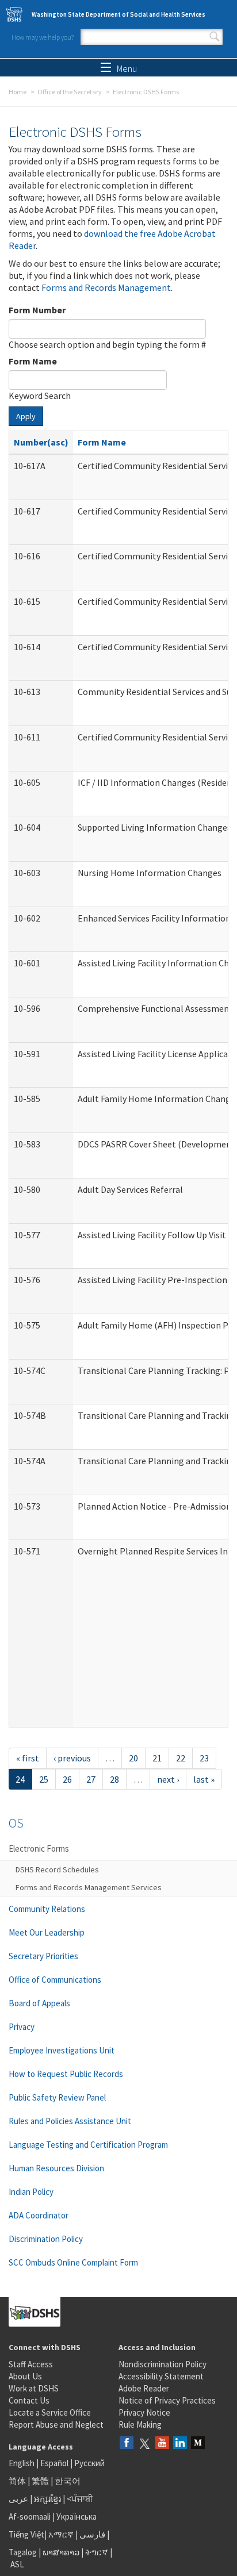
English (22, 2463)
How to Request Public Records (66, 2074)
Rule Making (140, 2425)
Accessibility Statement (161, 2376)
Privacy (22, 2027)
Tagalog (23, 2552)
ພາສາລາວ (61, 2552)
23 (204, 1758)
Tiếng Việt (26, 2534)
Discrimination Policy (46, 2239)
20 (133, 1758)
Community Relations (47, 1909)
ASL (17, 2564)
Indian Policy (31, 2192)
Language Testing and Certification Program (88, 2145)
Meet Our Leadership (47, 1932)
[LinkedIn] (180, 2443)
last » (204, 1779)
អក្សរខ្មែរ (47, 2499)
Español (54, 2463)
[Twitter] (144, 2443)
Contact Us (29, 2400)
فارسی (91, 2534)
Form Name (33, 361)
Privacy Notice (144, 2412)
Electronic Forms (39, 1848)
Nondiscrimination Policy (163, 2364)
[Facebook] (127, 2443)
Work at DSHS (34, 2388)
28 (114, 1779)
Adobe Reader (144, 2388)
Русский (89, 2463)
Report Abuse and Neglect (56, 2425)
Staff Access (31, 2364)
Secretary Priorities (43, 1956)
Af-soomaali (30, 2517)
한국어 (68, 2481)
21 (157, 1758)
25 (44, 1779)
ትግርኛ (97, 2552)
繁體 (41, 2481)
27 (91, 1779)
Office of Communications (55, 1980)
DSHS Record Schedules (57, 1869)
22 (181, 1758)
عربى (18, 2499)
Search (215, 37)
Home (18, 92)
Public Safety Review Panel (57, 2097)
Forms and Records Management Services (89, 1887)
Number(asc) (41, 442)
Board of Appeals (39, 2003)
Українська (77, 2517)
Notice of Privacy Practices (167, 2400)
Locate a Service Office (50, 2412)
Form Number (37, 310)
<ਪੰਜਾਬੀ (80, 2499)
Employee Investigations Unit (62, 2050)
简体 (17, 2481)
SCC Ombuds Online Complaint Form (73, 2262)
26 (67, 1779)
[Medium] (198, 2443)
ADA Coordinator (39, 2215)
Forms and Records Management (106, 287)
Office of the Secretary (70, 92)
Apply (26, 416)
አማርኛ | (63, 2534)
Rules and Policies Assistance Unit (70, 2121)
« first (28, 1758)
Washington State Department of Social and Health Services (118, 14)
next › (168, 1779)
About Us (25, 2376)
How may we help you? (43, 37)
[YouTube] (162, 2443)
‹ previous (72, 1758)
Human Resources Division (56, 2168)
